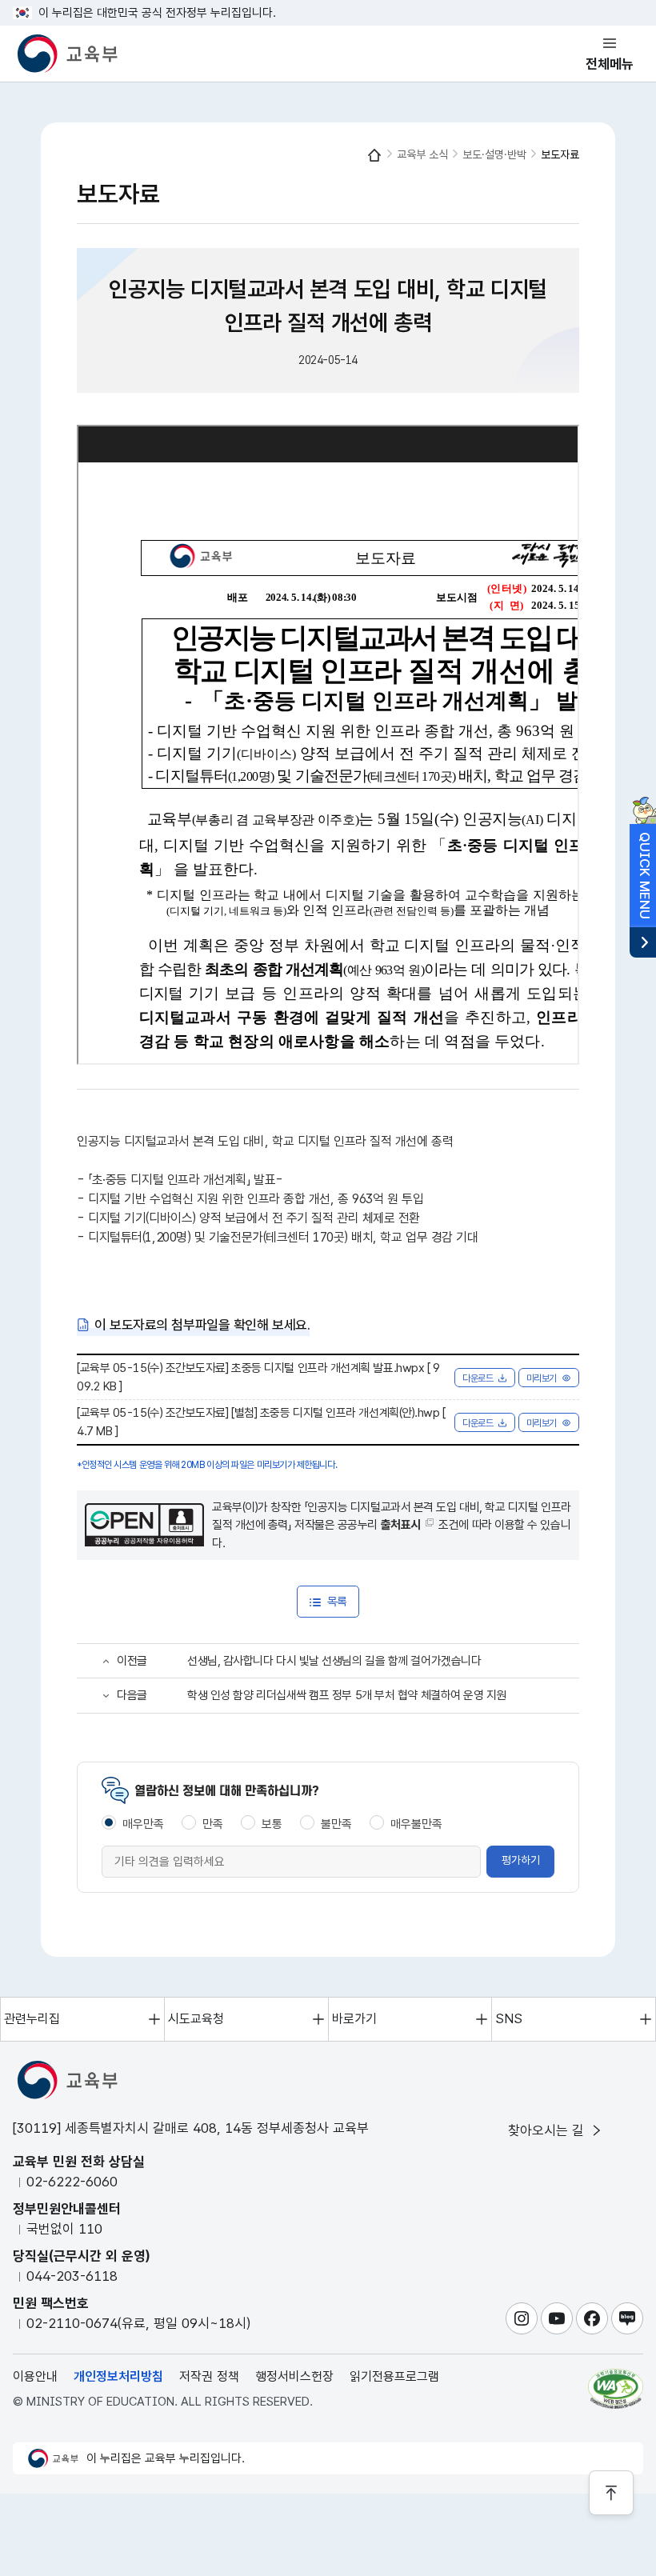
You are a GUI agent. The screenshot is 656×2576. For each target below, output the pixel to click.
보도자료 (560, 154)
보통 (272, 1824)
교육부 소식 (422, 154)
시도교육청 (196, 2019)
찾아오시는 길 (548, 2130)
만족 (213, 1824)
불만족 (336, 1824)
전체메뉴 (610, 64)
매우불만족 (416, 1824)
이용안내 (35, 2376)
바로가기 (354, 2019)
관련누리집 (32, 2019)
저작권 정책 (209, 2376)
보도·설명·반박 (494, 154)
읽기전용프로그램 (394, 2376)
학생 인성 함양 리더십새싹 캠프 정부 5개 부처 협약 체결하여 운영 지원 (347, 1695)
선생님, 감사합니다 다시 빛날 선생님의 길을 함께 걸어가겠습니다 (334, 1661)
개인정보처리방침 (118, 2376)
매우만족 (143, 1824)
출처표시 (401, 1525)
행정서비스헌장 (294, 2376)
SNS (509, 2019)
